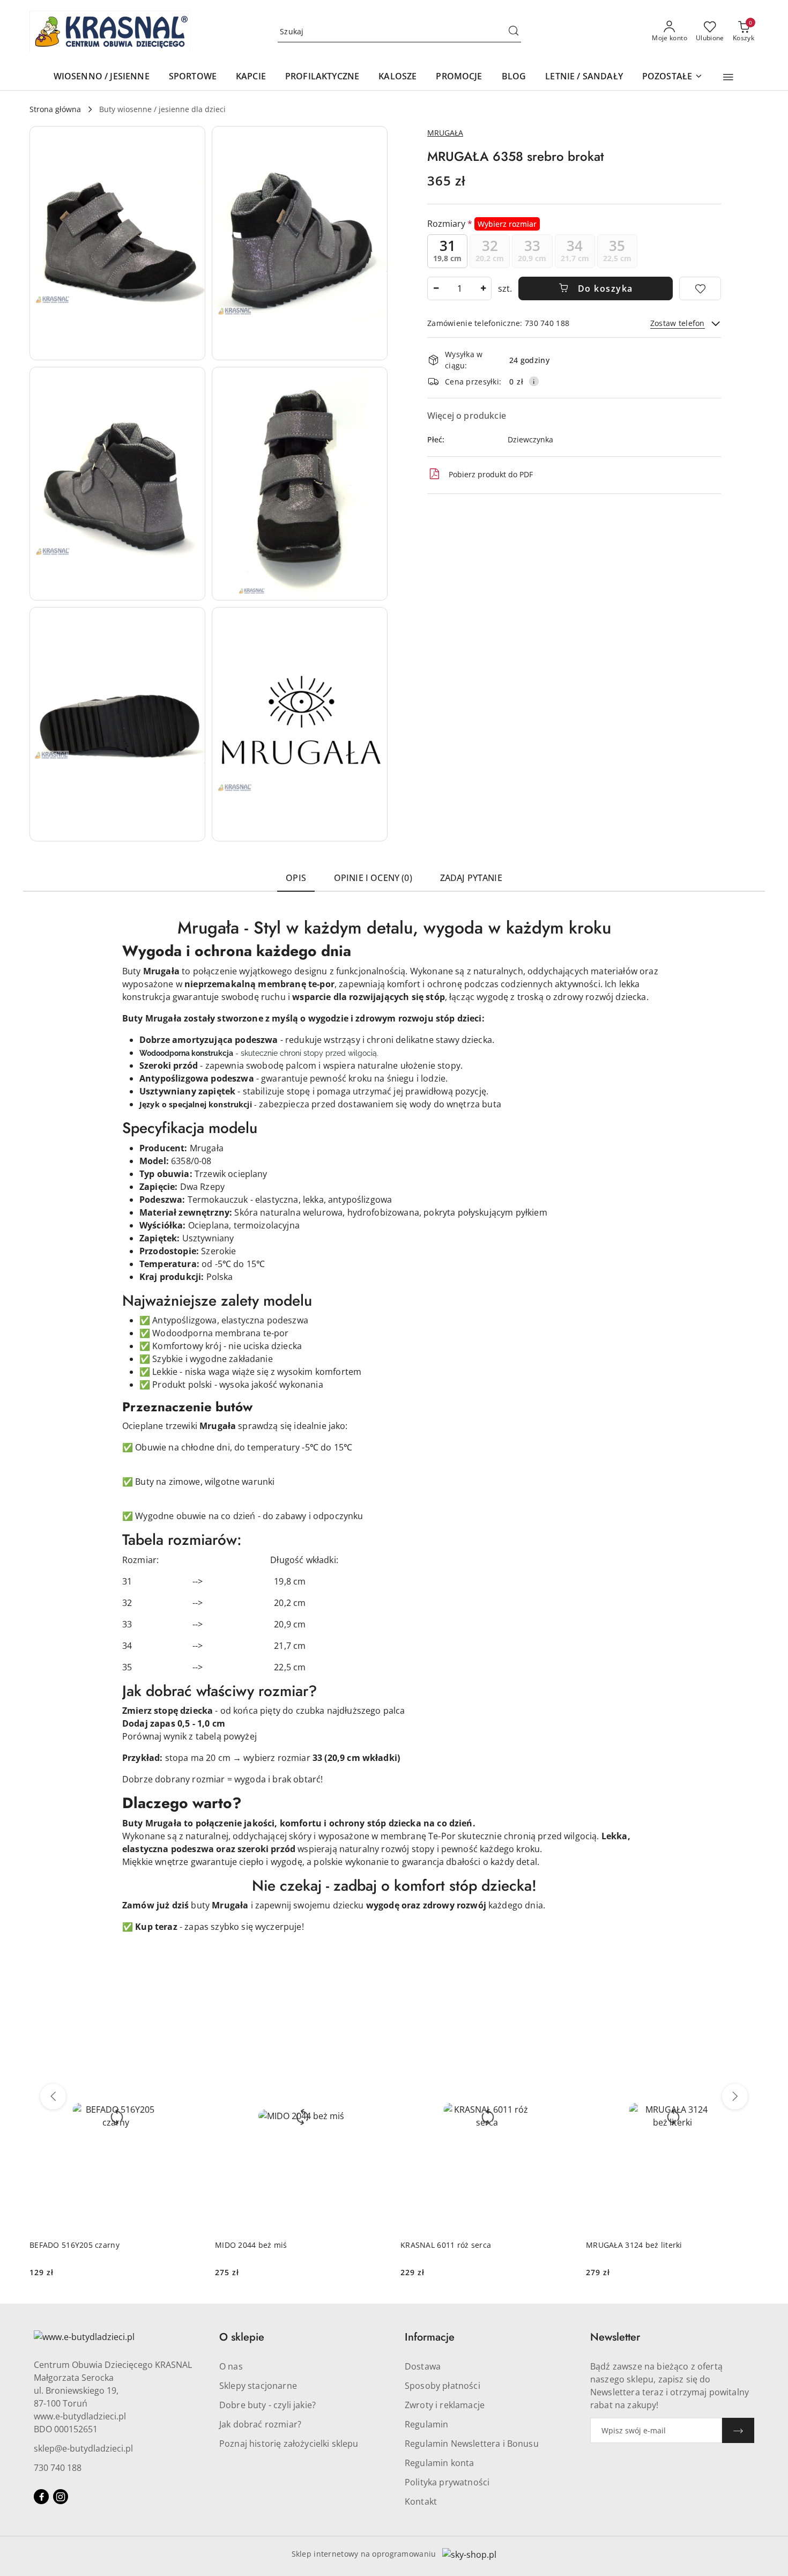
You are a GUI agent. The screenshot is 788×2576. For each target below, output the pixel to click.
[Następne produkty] (735, 2097)
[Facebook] (41, 2497)
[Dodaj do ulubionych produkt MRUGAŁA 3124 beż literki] (746, 2014)
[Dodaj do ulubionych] (700, 288)
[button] (728, 77)
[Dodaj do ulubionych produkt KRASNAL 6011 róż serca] (561, 2014)
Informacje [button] (430, 2337)
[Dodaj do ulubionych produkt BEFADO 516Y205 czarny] (190, 2014)
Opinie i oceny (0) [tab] (373, 878)
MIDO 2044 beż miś (251, 2245)
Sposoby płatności (443, 2386)
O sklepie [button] (242, 2337)
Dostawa (423, 2366)
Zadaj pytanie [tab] (471, 878)
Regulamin (426, 2424)
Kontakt (421, 2501)
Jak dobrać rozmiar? (260, 2424)
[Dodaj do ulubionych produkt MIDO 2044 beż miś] (375, 2014)
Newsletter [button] (615, 2337)
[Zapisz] (738, 2430)
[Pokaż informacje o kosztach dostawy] (534, 381)
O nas (231, 2366)
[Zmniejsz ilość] (436, 288)
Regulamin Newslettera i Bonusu (472, 2444)
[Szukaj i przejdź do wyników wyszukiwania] (514, 32)
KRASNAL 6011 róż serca (446, 2245)
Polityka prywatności (447, 2482)
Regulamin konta (439, 2463)
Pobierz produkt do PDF (491, 474)
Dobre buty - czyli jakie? (267, 2405)
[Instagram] (61, 2497)
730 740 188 (58, 2468)
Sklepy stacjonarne (258, 2386)
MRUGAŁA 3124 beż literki (634, 2245)
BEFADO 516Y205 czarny (75, 2245)
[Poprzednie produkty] (53, 2097)
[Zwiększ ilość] (483, 288)
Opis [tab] (296, 878)
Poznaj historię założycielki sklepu (289, 2444)
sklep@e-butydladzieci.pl (83, 2448)
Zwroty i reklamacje (445, 2405)
